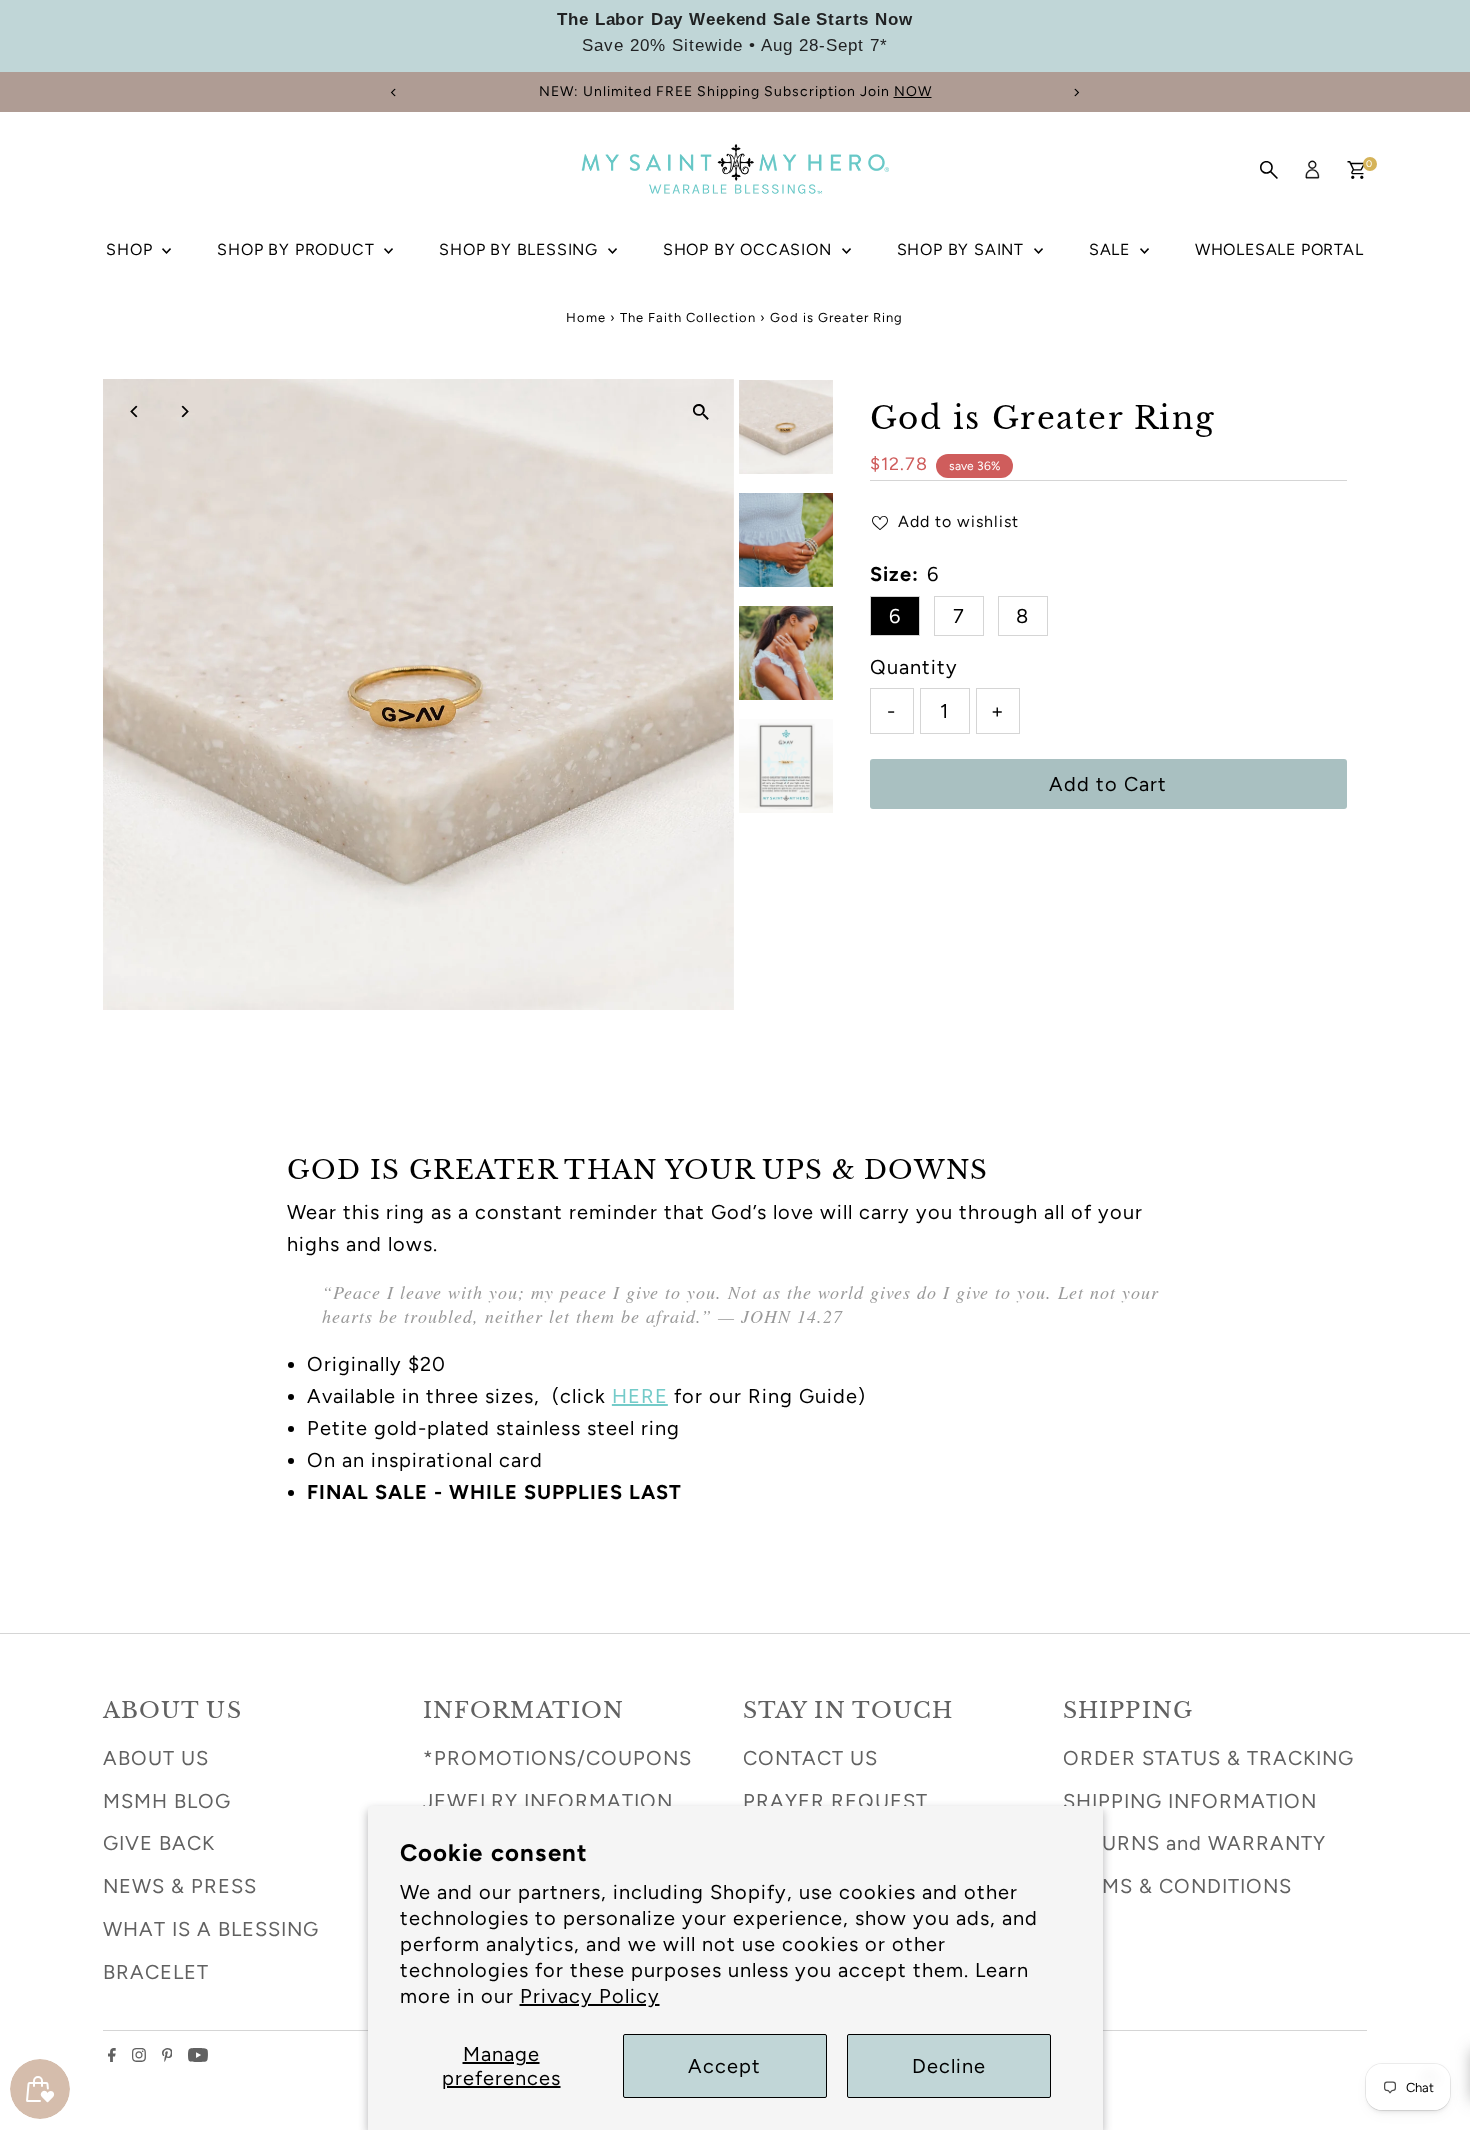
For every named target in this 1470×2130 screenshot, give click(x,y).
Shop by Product (298, 249)
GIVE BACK (159, 1843)
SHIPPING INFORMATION (1190, 1801)
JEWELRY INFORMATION (548, 1801)
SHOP (131, 249)
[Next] (1076, 92)
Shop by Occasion (750, 249)
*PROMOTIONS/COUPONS (557, 1758)
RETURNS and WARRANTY (1194, 1843)
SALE (1112, 249)
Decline (949, 2066)
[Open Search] (1269, 170)
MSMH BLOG (167, 1801)
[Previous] (394, 92)
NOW (913, 91)
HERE (640, 1396)
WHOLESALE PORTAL (1279, 249)
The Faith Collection (688, 317)
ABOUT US (156, 1758)
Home (586, 317)
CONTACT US (810, 1758)
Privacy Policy (590, 1996)
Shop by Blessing (521, 249)
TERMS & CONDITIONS (1177, 1886)
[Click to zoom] (701, 411)
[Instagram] (139, 2055)
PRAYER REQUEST (835, 1801)
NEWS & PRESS (180, 1886)
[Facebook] (112, 2055)
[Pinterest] (167, 2055)
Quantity (914, 667)
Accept (724, 2066)
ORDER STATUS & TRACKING (1208, 1758)
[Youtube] (198, 2055)
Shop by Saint (963, 249)
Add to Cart (1108, 784)
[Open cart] (1356, 170)
